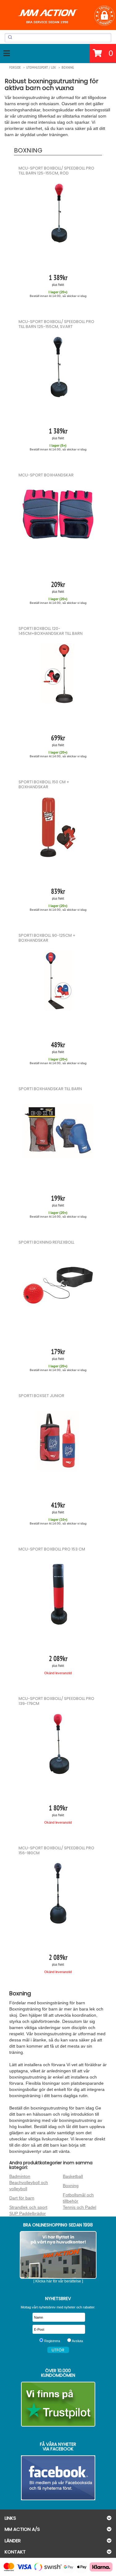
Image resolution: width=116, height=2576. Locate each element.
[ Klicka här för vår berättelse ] (58, 2281)
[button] (104, 16)
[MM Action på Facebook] (58, 2478)
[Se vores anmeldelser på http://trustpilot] (58, 2404)
